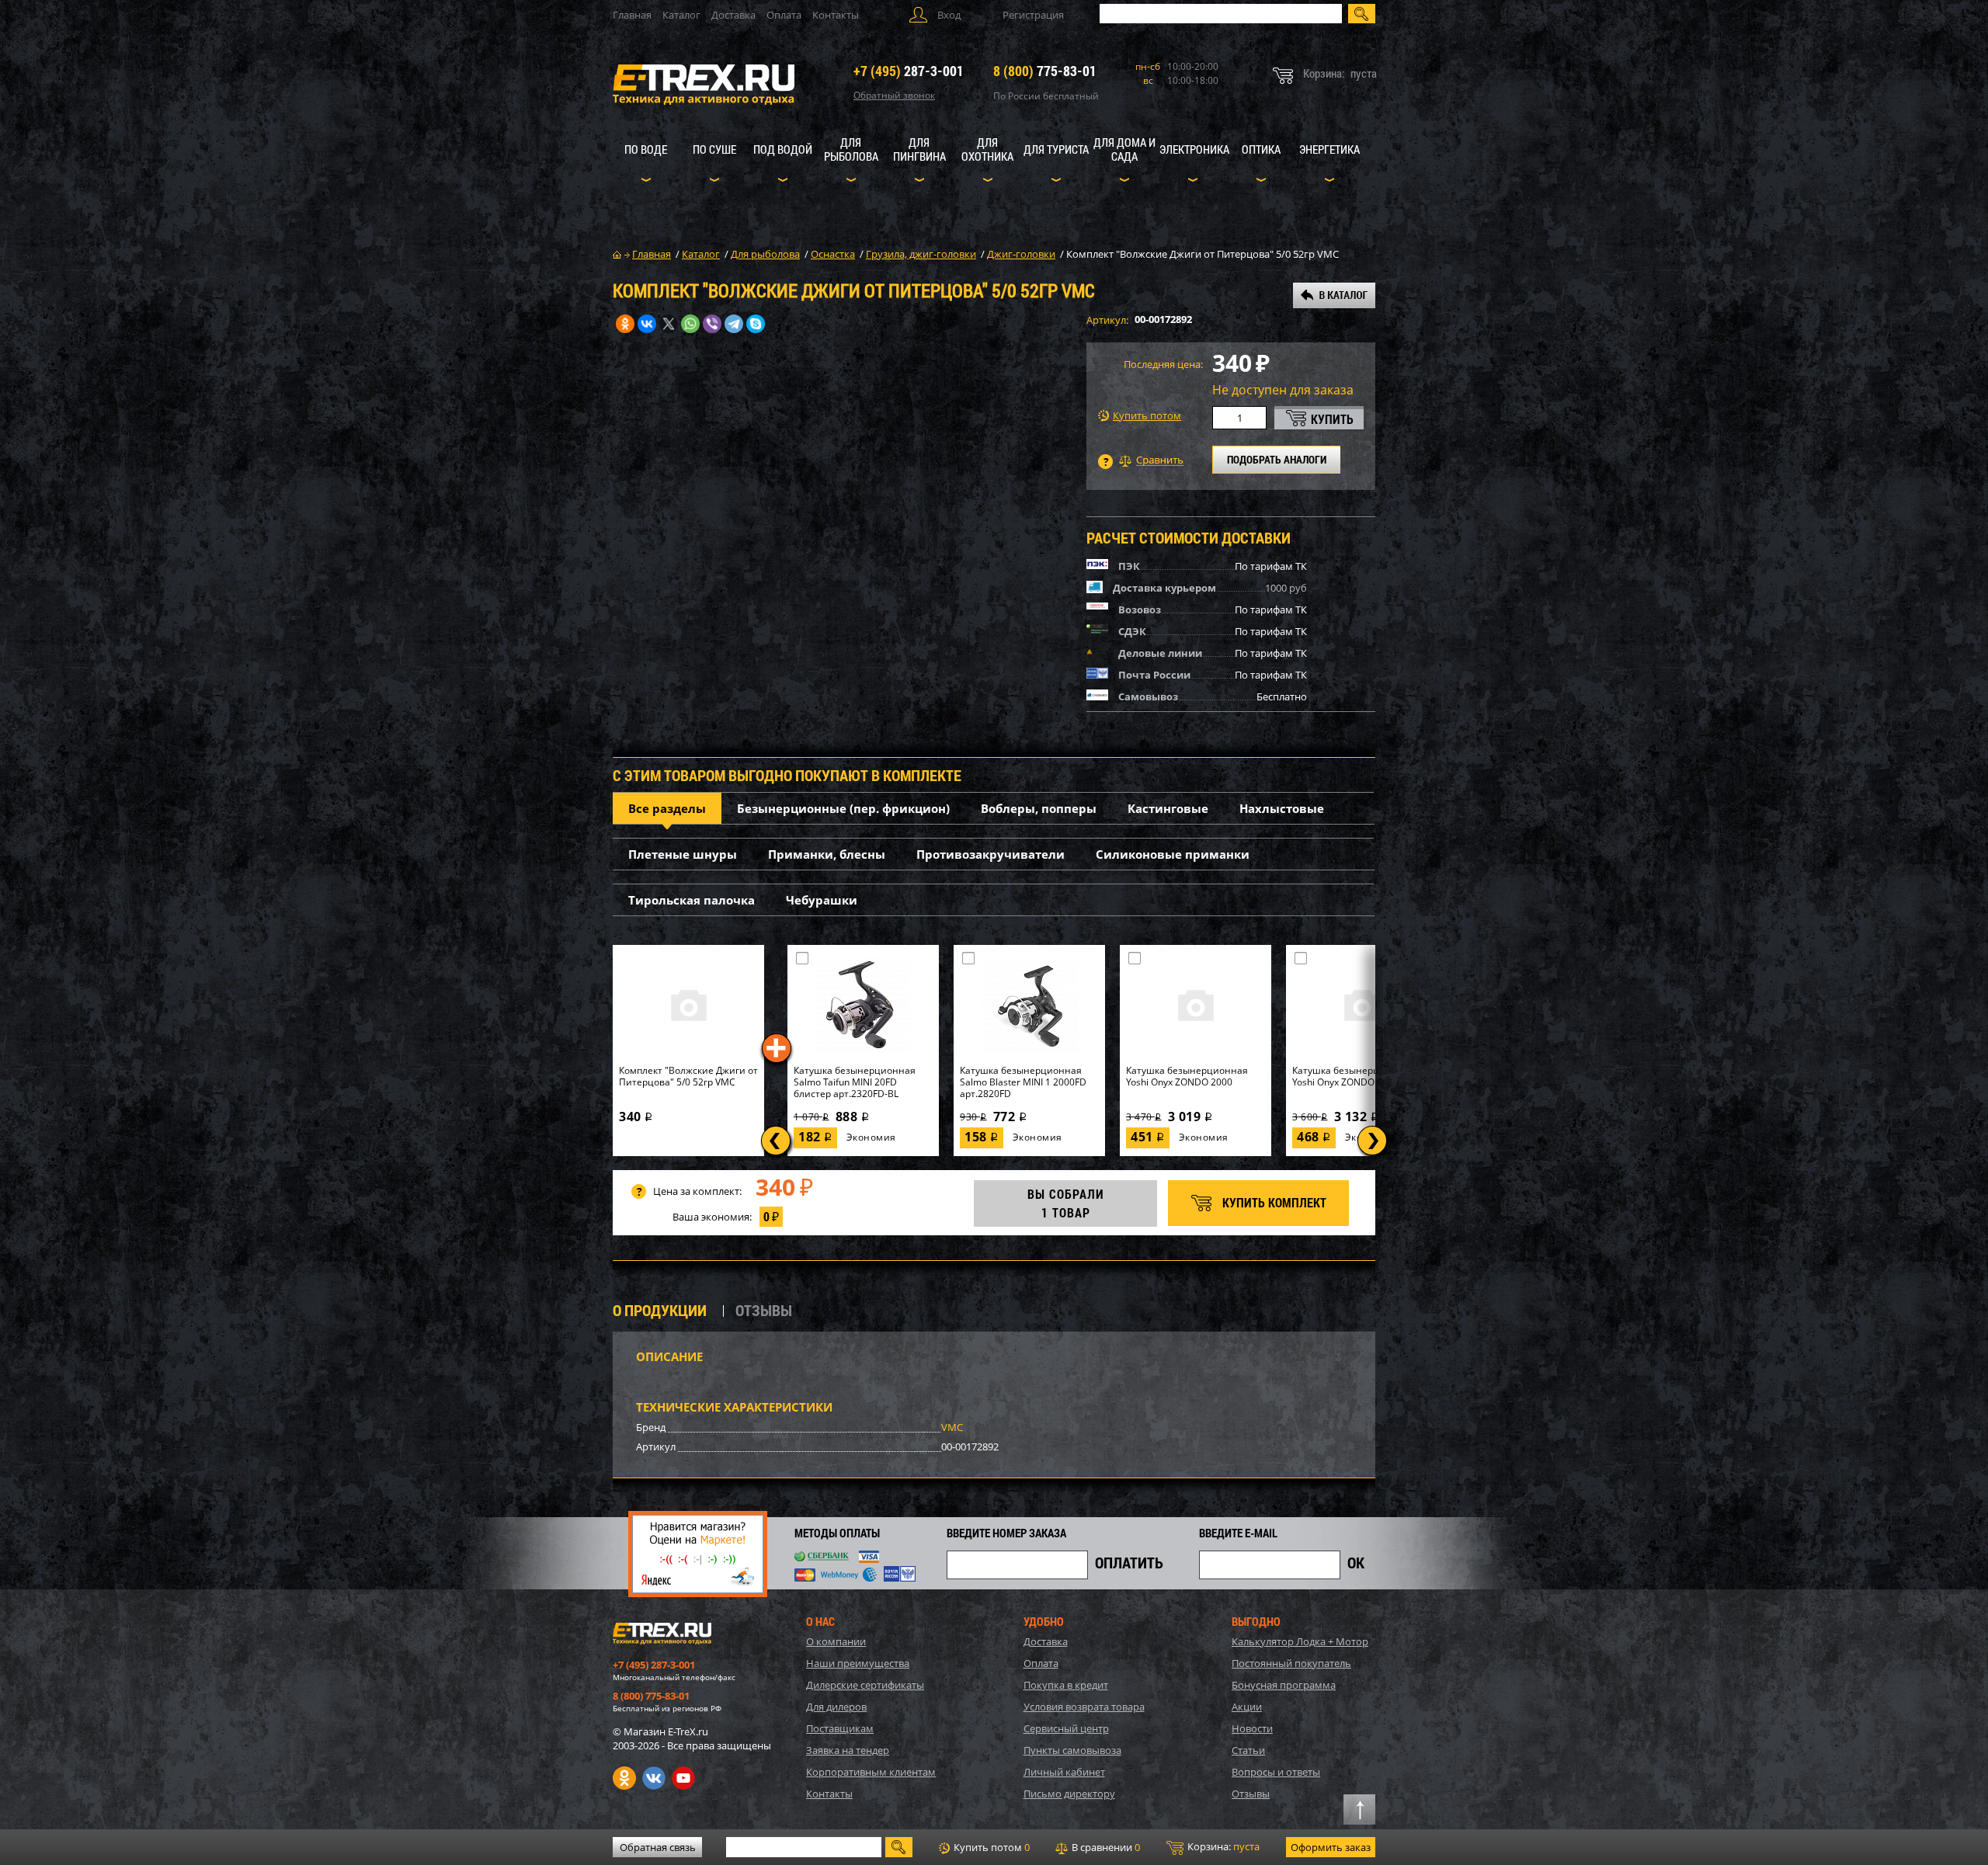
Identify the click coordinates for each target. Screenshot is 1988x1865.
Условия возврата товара (1084, 1707)
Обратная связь (658, 1847)
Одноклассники (624, 1778)
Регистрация (1033, 15)
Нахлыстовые (1282, 808)
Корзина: (1222, 1846)
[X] (669, 324)
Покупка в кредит (1066, 1685)
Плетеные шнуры (683, 854)
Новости (1252, 1728)
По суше (714, 149)
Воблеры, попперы (1039, 808)
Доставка (733, 15)
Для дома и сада (1124, 149)
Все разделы (667, 808)
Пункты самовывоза (1072, 1750)
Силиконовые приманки (1173, 854)
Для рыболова (851, 149)
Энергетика (1329, 149)
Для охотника (987, 149)
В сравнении (1105, 1847)
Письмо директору (1069, 1794)
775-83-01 (1045, 71)
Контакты (836, 15)
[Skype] (756, 324)
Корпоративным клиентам (871, 1772)
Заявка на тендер (848, 1750)
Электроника (1194, 149)
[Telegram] (734, 324)
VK (654, 1778)
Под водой (783, 149)
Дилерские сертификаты (865, 1685)
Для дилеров (836, 1707)
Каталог (681, 15)
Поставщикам (840, 1728)
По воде (646, 149)
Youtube (683, 1778)
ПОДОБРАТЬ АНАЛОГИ (1277, 459)
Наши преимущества (858, 1663)
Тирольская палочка (692, 900)
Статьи (1248, 1750)
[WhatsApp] (690, 324)
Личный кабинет (1064, 1772)
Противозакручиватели (991, 854)
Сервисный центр (1066, 1728)
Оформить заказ (1331, 1847)
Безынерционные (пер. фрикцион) (843, 808)
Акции (1247, 1707)
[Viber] (712, 324)
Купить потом (1147, 416)
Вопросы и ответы (1276, 1772)
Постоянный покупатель (1291, 1663)
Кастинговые (1168, 808)
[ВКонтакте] (647, 324)
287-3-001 (909, 71)
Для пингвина (919, 149)
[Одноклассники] (625, 324)
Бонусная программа (1284, 1685)
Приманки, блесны (827, 854)
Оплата (784, 15)
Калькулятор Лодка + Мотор (1300, 1641)
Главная (632, 15)
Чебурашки (822, 900)
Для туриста (1056, 149)
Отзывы (1251, 1794)
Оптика (1261, 149)
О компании (836, 1641)
